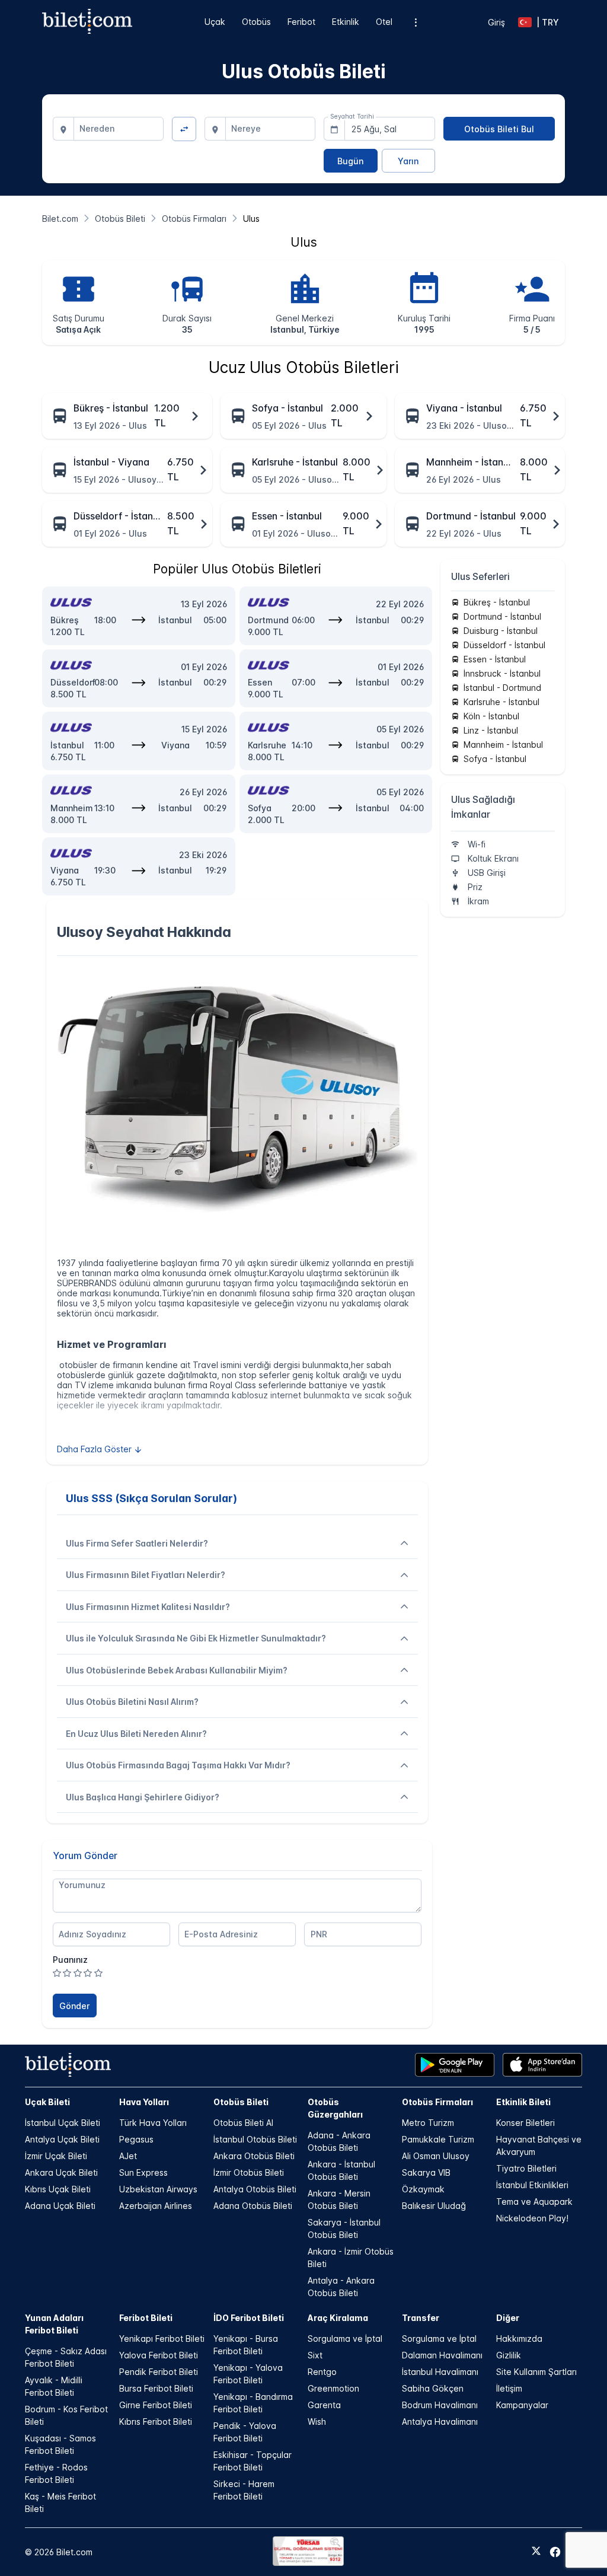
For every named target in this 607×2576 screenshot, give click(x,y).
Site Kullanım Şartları (536, 2372)
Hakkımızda (519, 2339)
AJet (128, 2156)
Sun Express (143, 2172)
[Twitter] (536, 2552)
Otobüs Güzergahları (335, 2108)
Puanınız (70, 1960)
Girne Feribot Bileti (156, 2405)
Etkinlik (346, 22)
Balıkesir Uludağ (434, 2206)
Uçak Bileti (47, 2102)
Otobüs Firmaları (437, 2102)
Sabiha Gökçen (433, 2388)
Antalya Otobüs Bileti (255, 2189)
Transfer (421, 2318)
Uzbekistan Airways (158, 2189)
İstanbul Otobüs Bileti (255, 2139)
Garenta (324, 2405)
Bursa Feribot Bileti (156, 2388)
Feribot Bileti (146, 2318)
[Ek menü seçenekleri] (415, 22)
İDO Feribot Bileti (249, 2318)
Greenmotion (333, 2388)
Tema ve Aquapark (534, 2202)
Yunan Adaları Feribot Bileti (54, 2324)
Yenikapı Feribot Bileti (162, 2339)
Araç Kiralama (338, 2318)
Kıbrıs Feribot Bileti (156, 2422)
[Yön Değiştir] (184, 129)
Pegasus (136, 2139)
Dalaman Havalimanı (442, 2355)
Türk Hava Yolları (153, 2123)
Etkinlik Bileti (523, 2102)
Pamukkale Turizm (438, 2139)
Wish (317, 2422)
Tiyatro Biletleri (526, 2168)
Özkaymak (423, 2189)
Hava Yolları (144, 2102)
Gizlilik (509, 2355)
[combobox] (119, 129)
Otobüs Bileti (241, 2102)
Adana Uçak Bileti (60, 2206)
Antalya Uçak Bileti (62, 2139)
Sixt (315, 2355)
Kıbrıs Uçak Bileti (58, 2189)
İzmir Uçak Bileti (56, 2156)
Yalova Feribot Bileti (159, 2355)
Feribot (301, 22)
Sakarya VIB (426, 2172)
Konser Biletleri (525, 2123)
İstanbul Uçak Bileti (63, 2123)
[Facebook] (555, 2552)
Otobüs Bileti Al (243, 2123)
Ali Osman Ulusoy (436, 2156)
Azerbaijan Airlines (156, 2206)
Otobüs (256, 22)
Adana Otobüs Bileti (253, 2206)
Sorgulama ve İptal (345, 2339)
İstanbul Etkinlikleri (532, 2185)
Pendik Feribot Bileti (159, 2372)
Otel (384, 22)
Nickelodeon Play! (532, 2218)
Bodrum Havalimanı (440, 2405)
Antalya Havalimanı (440, 2422)
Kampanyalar (522, 2405)
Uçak (215, 22)
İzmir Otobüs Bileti (249, 2172)
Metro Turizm (428, 2123)
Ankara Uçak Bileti (61, 2172)
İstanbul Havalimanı (440, 2372)
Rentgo (322, 2372)
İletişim (509, 2388)
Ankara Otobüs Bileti (254, 2156)
